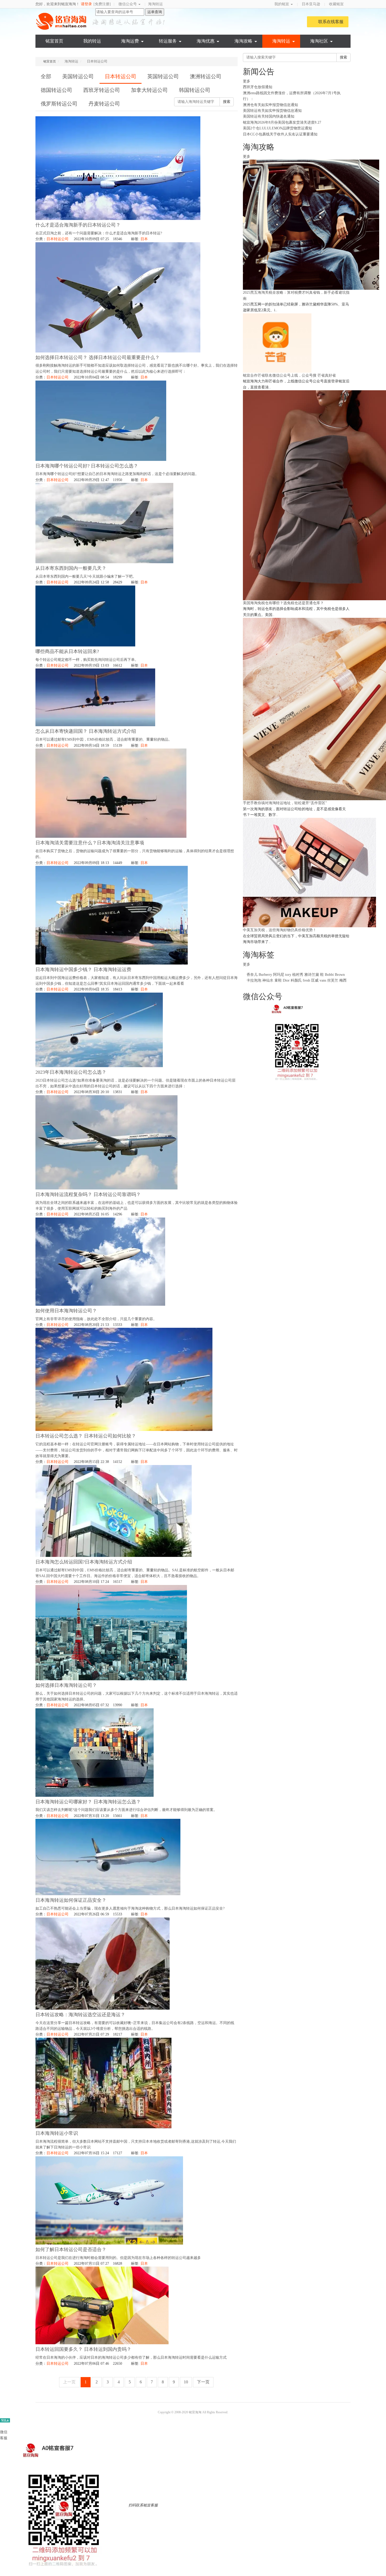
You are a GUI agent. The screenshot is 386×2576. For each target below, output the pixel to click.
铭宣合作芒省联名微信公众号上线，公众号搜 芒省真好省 (289, 375)
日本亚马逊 (311, 4)
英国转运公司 (163, 76)
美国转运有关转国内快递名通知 (269, 116)
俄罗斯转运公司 (59, 104)
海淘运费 (130, 41)
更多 (247, 81)
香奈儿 (252, 975)
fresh (306, 980)
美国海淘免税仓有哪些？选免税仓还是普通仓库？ (283, 603)
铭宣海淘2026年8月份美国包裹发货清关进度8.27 (282, 122)
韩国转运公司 (195, 90)
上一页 (69, 2382)
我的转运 (92, 41)
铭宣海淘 (62, 21)
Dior (287, 980)
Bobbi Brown (335, 975)
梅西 (343, 980)
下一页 (203, 2382)
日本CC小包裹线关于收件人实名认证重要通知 (280, 134)
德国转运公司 (56, 90)
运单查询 (155, 12)
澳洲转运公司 (206, 76)
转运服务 (168, 41)
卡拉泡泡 (254, 980)
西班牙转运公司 (102, 90)
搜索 (227, 102)
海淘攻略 (243, 41)
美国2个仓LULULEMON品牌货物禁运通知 (277, 128)
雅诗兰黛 (312, 975)
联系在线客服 (331, 22)
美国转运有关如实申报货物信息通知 (272, 111)
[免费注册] (102, 4)
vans (323, 980)
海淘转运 (155, 4)
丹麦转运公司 (104, 104)
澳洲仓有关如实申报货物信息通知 (270, 105)
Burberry (265, 975)
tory (288, 975)
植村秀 (298, 975)
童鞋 (278, 980)
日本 (144, 239)
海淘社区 (319, 41)
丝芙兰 (333, 980)
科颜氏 (296, 980)
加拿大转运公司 (149, 90)
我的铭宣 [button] (282, 4)
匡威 (315, 980)
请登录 (86, 4)
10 (186, 2382)
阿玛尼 (279, 975)
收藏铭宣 (337, 4)
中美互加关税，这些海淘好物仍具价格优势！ (280, 930)
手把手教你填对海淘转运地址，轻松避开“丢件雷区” (285, 803)
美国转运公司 (78, 76)
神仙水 (268, 980)
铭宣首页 (54, 41)
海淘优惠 (206, 41)
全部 (46, 76)
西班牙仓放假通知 (258, 87)
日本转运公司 (121, 76)
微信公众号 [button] (128, 4)
